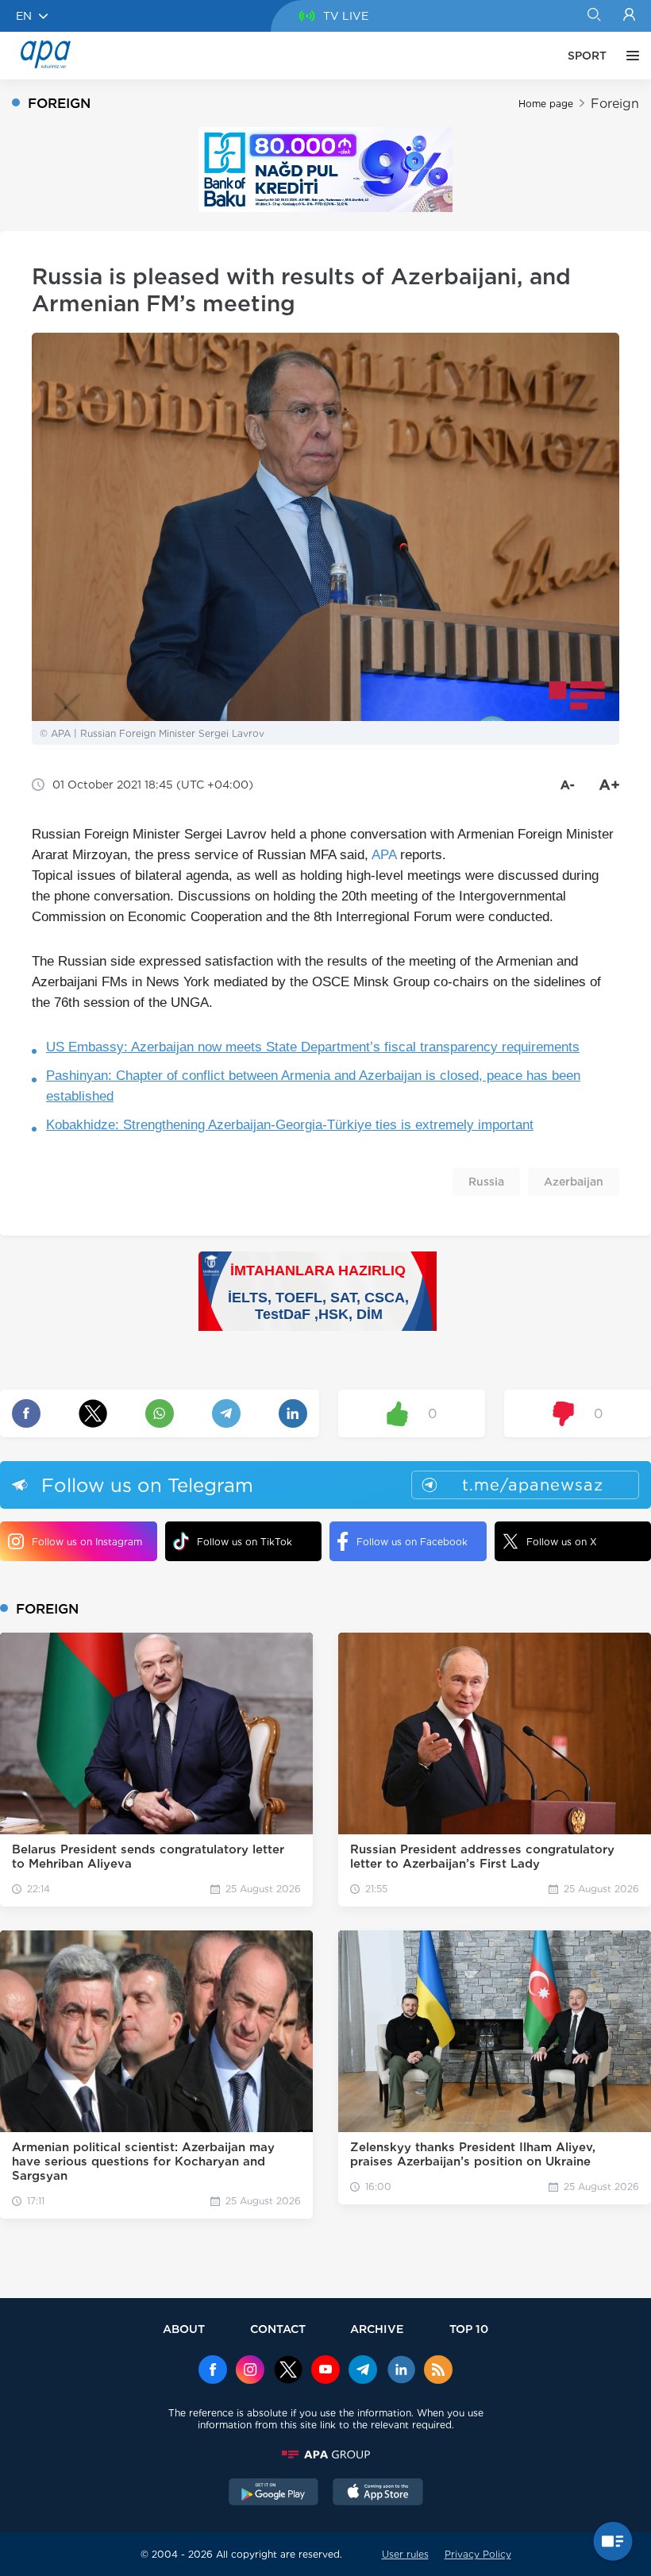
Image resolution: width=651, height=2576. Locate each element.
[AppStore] (378, 2493)
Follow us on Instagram (87, 1542)
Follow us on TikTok (245, 1542)
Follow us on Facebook (412, 1542)
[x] (288, 2371)
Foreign (615, 104)
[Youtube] (325, 2371)
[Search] (593, 16)
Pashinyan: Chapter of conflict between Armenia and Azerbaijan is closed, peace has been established (313, 1086)
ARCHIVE (377, 2329)
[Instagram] (250, 2371)
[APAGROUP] (325, 2455)
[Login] (629, 16)
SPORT (587, 56)
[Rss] (438, 2371)
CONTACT (278, 2329)
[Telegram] (363, 2371)
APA (384, 855)
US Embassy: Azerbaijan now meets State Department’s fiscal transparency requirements (313, 1047)
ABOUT (184, 2329)
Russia (486, 1182)
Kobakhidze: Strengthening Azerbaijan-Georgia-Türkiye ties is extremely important (290, 1125)
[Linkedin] (401, 2371)
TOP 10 (469, 2329)
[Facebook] (213, 2371)
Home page (546, 104)
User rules (405, 2554)
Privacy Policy (478, 2554)
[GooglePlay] (274, 2493)
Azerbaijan (574, 1182)
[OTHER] (629, 56)
